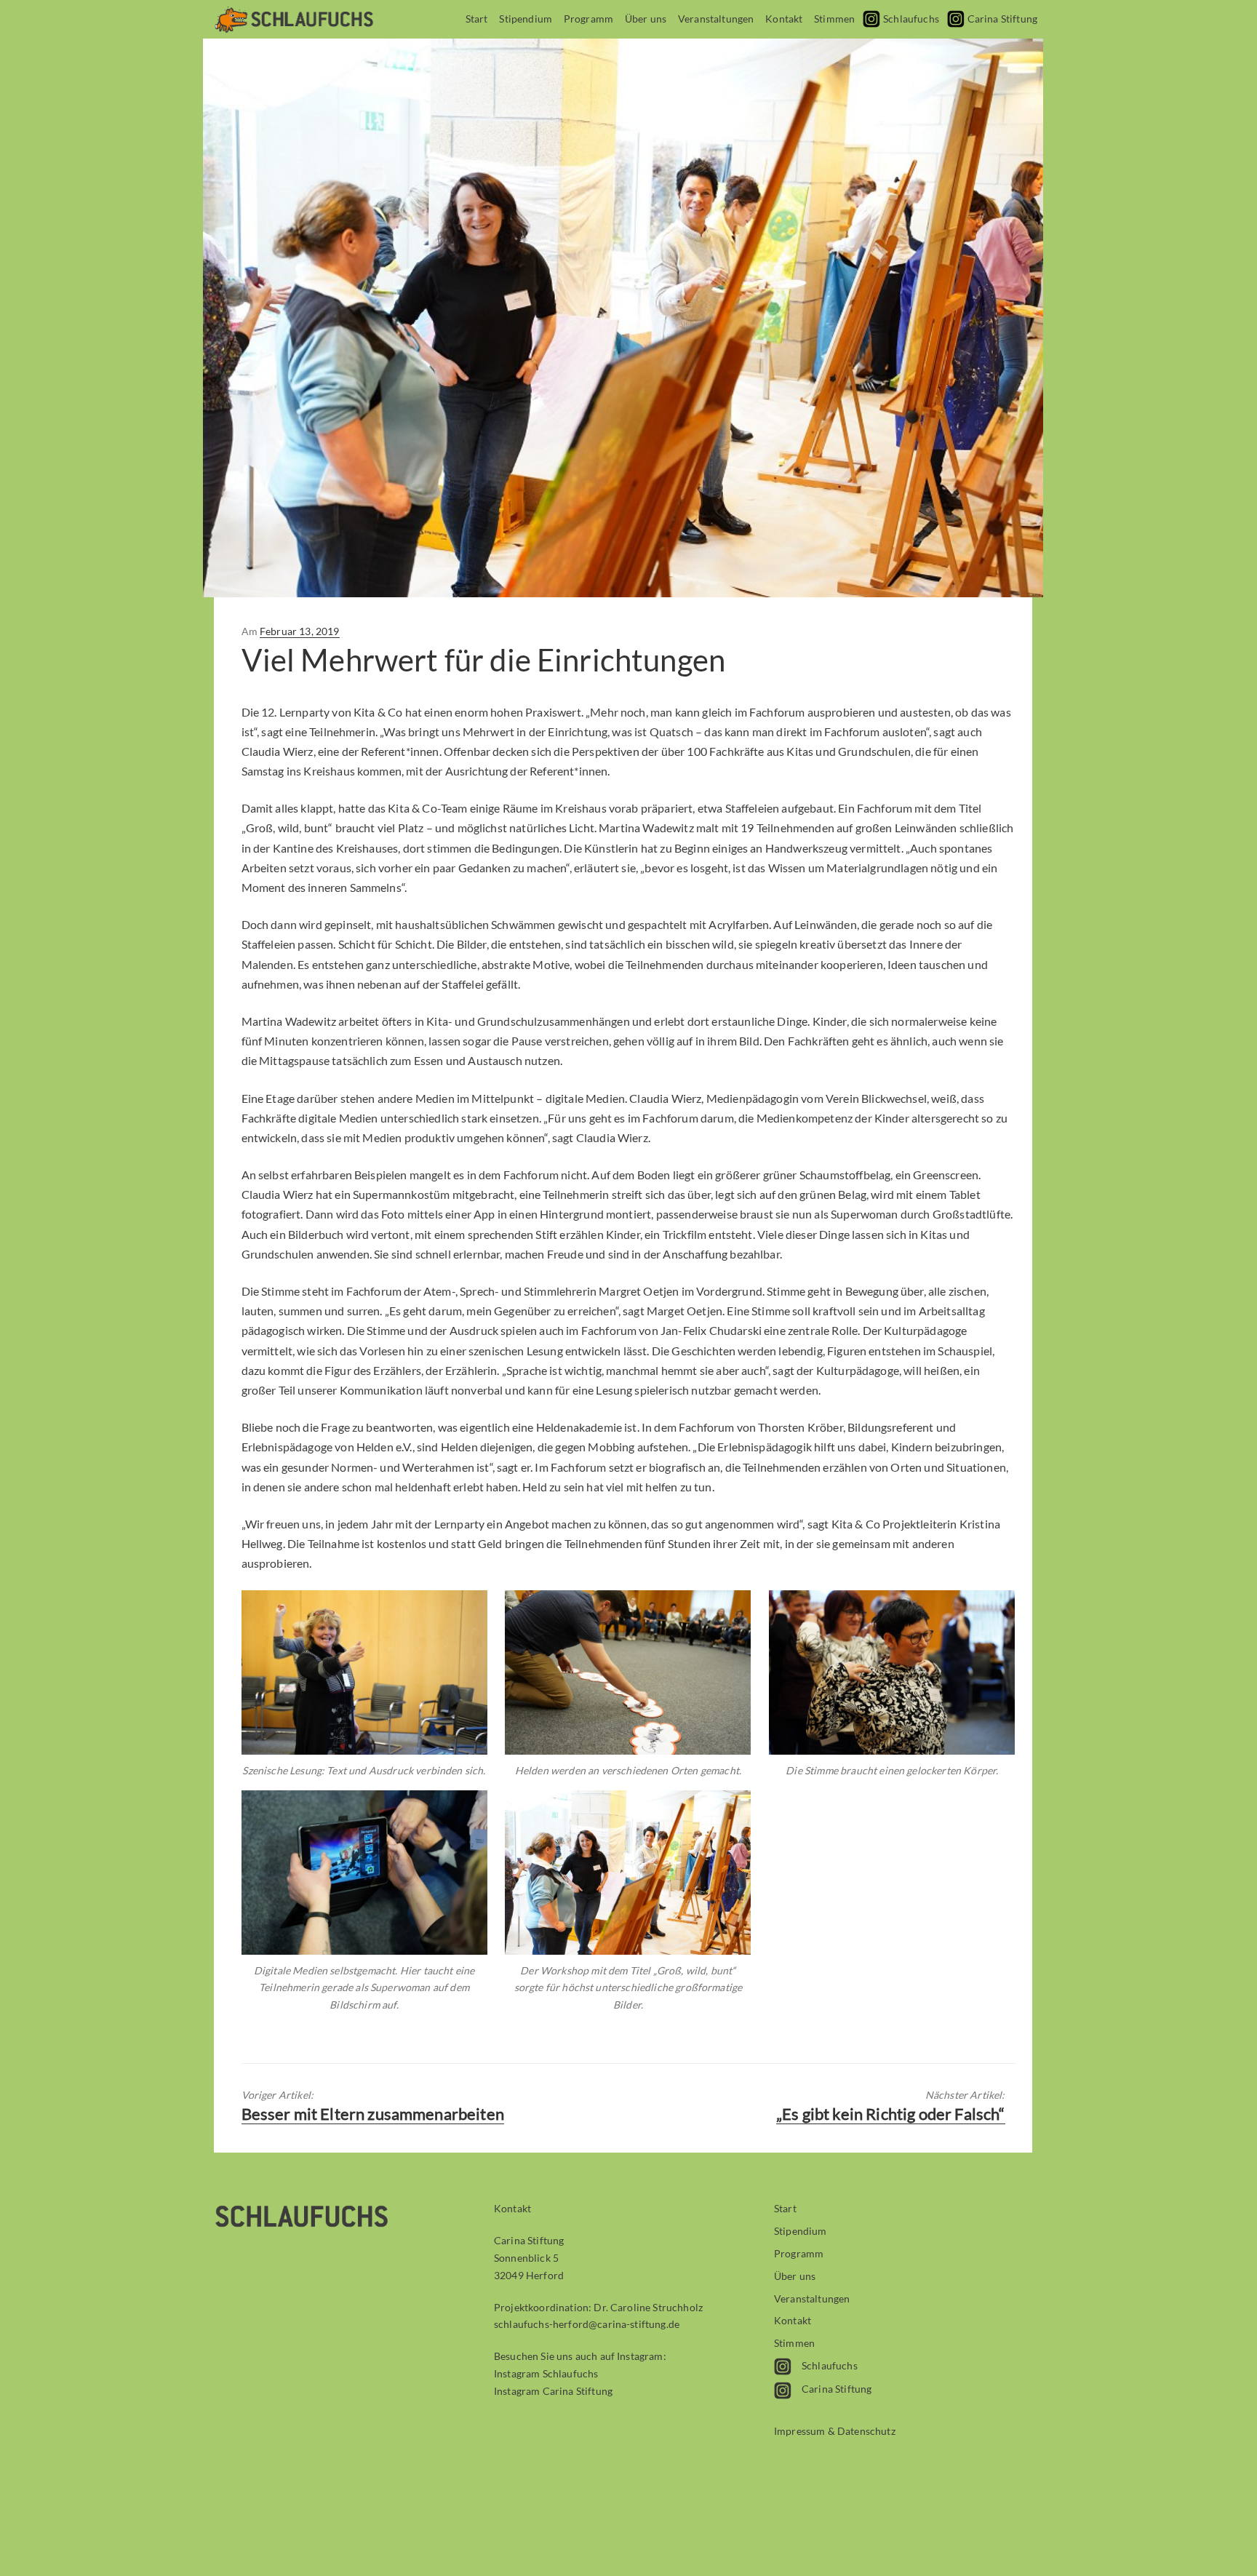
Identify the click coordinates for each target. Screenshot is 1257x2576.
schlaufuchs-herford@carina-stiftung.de (587, 2324)
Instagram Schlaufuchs (546, 2373)
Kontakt (784, 19)
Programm (588, 19)
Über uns (646, 19)
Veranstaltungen (716, 19)
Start (477, 19)
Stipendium (526, 19)
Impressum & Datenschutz (835, 2431)
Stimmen (834, 19)
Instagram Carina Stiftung (553, 2391)
